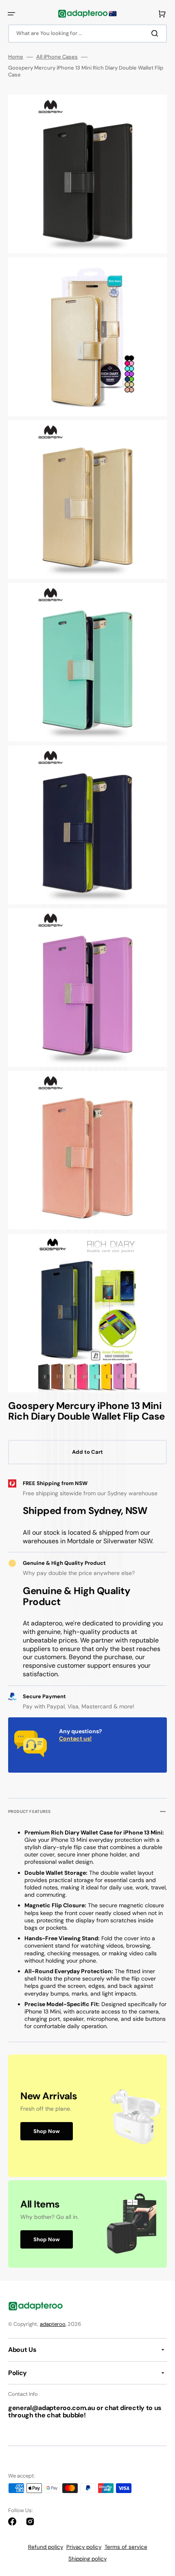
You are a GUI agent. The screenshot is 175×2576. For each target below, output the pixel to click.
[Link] (87, 2116)
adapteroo (53, 2324)
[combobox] (87, 34)
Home (16, 57)
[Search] (156, 33)
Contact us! (75, 1738)
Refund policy (46, 2547)
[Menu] (11, 14)
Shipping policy (87, 2559)
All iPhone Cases (57, 57)
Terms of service (126, 2547)
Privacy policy (84, 2547)
